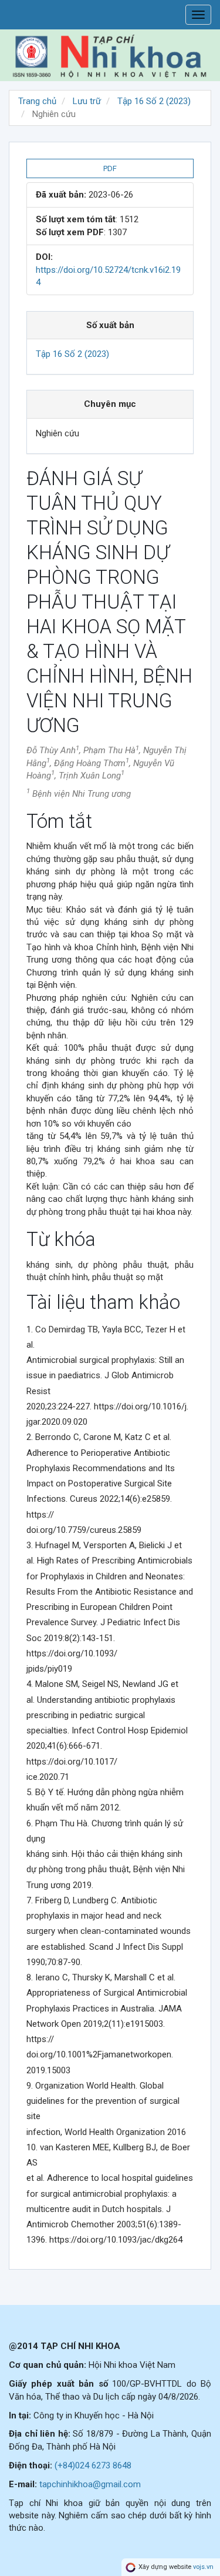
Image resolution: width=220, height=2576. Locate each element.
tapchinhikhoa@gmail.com (90, 2484)
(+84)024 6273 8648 (93, 2465)
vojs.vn (203, 2567)
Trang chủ (37, 101)
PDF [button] (110, 168)
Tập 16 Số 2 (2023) (154, 101)
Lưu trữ (87, 101)
